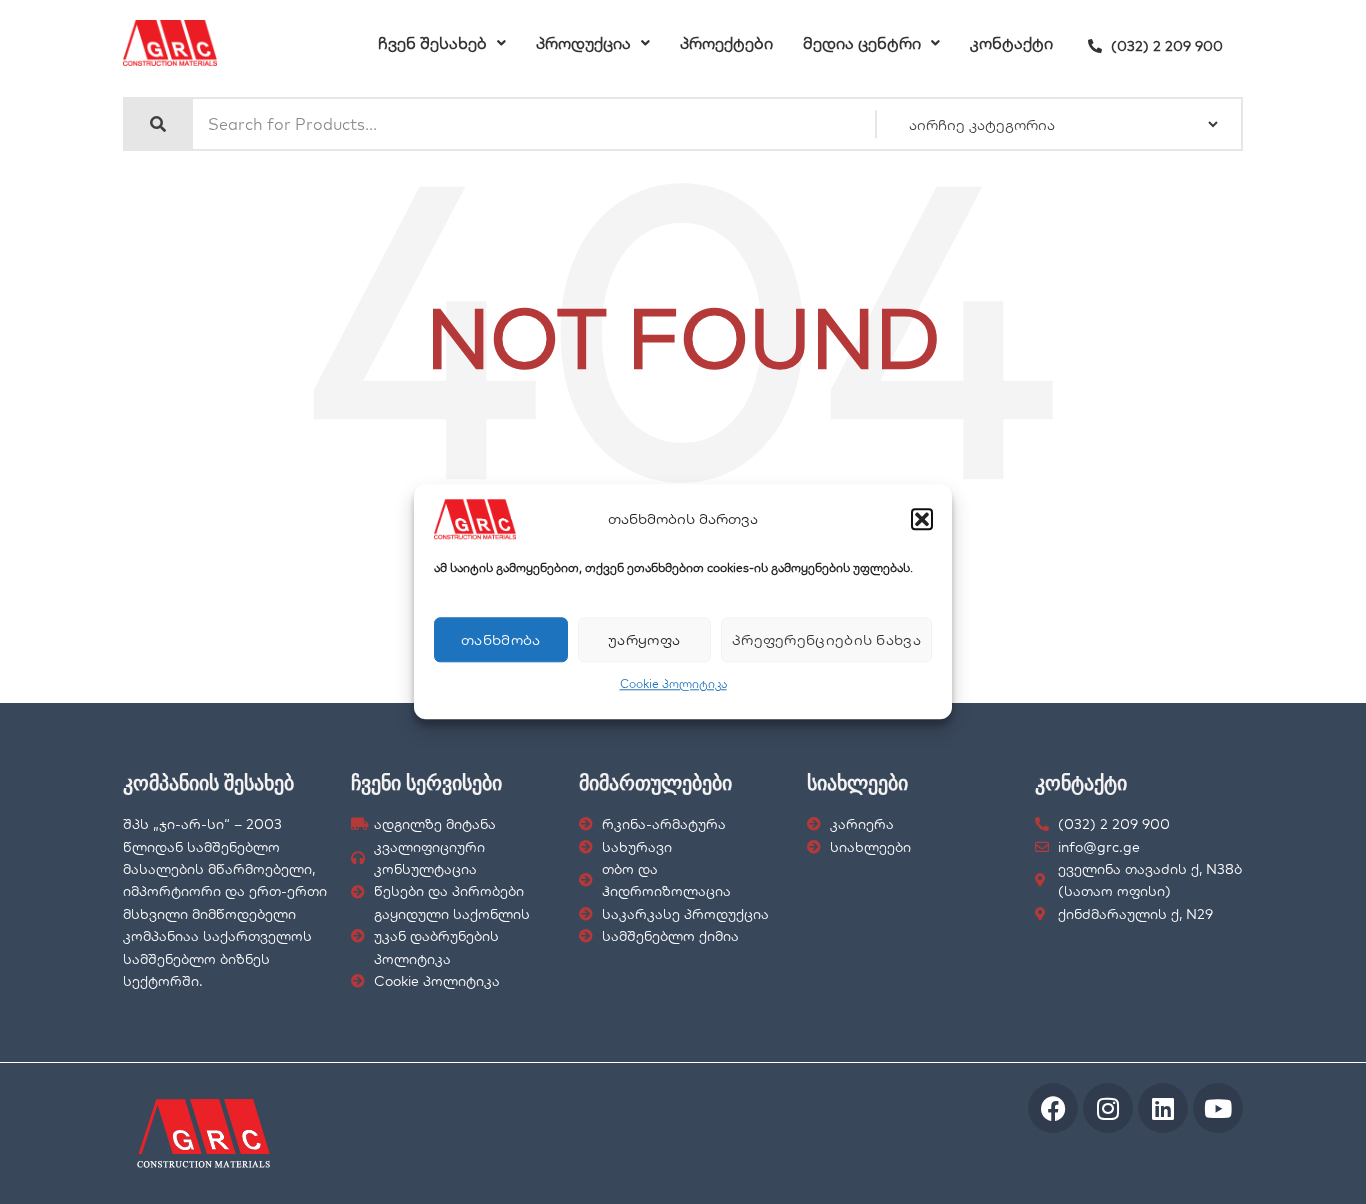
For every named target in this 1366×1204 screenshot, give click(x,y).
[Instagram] (1108, 1108)
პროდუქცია (583, 43)
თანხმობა (500, 639)
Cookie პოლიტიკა (673, 683)
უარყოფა (644, 639)
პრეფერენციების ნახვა (826, 639)
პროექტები (726, 43)
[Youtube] (1218, 1108)
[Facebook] (1053, 1108)
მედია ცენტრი (862, 43)
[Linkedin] (1163, 1108)
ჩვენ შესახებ (432, 43)
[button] (922, 519)
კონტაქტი (1011, 43)
